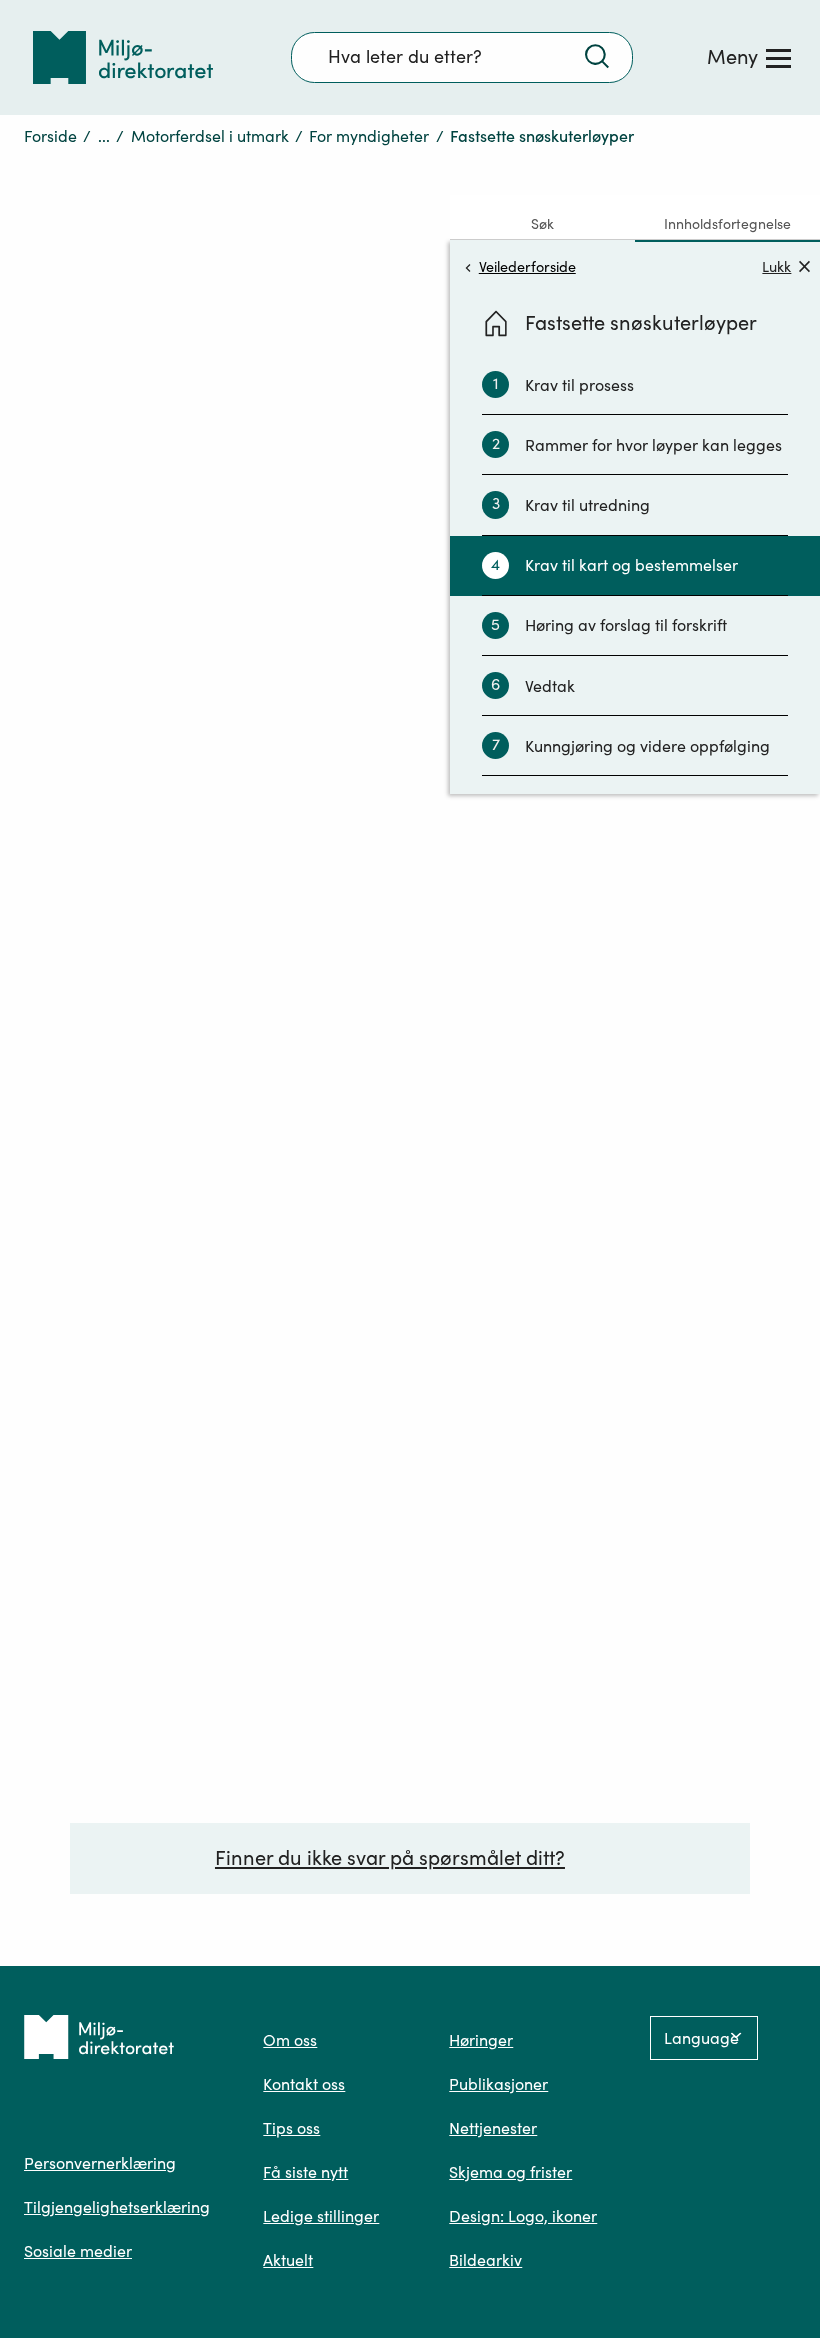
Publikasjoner (498, 2084)
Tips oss (291, 2128)
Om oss (290, 2040)
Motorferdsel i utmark (210, 136)
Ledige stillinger (321, 2216)
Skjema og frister (510, 2172)
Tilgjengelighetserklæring (117, 2207)
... (104, 136)
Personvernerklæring (100, 2163)
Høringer (481, 2040)
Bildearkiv (485, 2260)
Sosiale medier (78, 2251)
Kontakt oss (304, 2084)
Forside (50, 136)
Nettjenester (493, 2128)
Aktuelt (288, 2260)
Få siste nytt (305, 2172)
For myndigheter (369, 136)
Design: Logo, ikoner (523, 2216)
